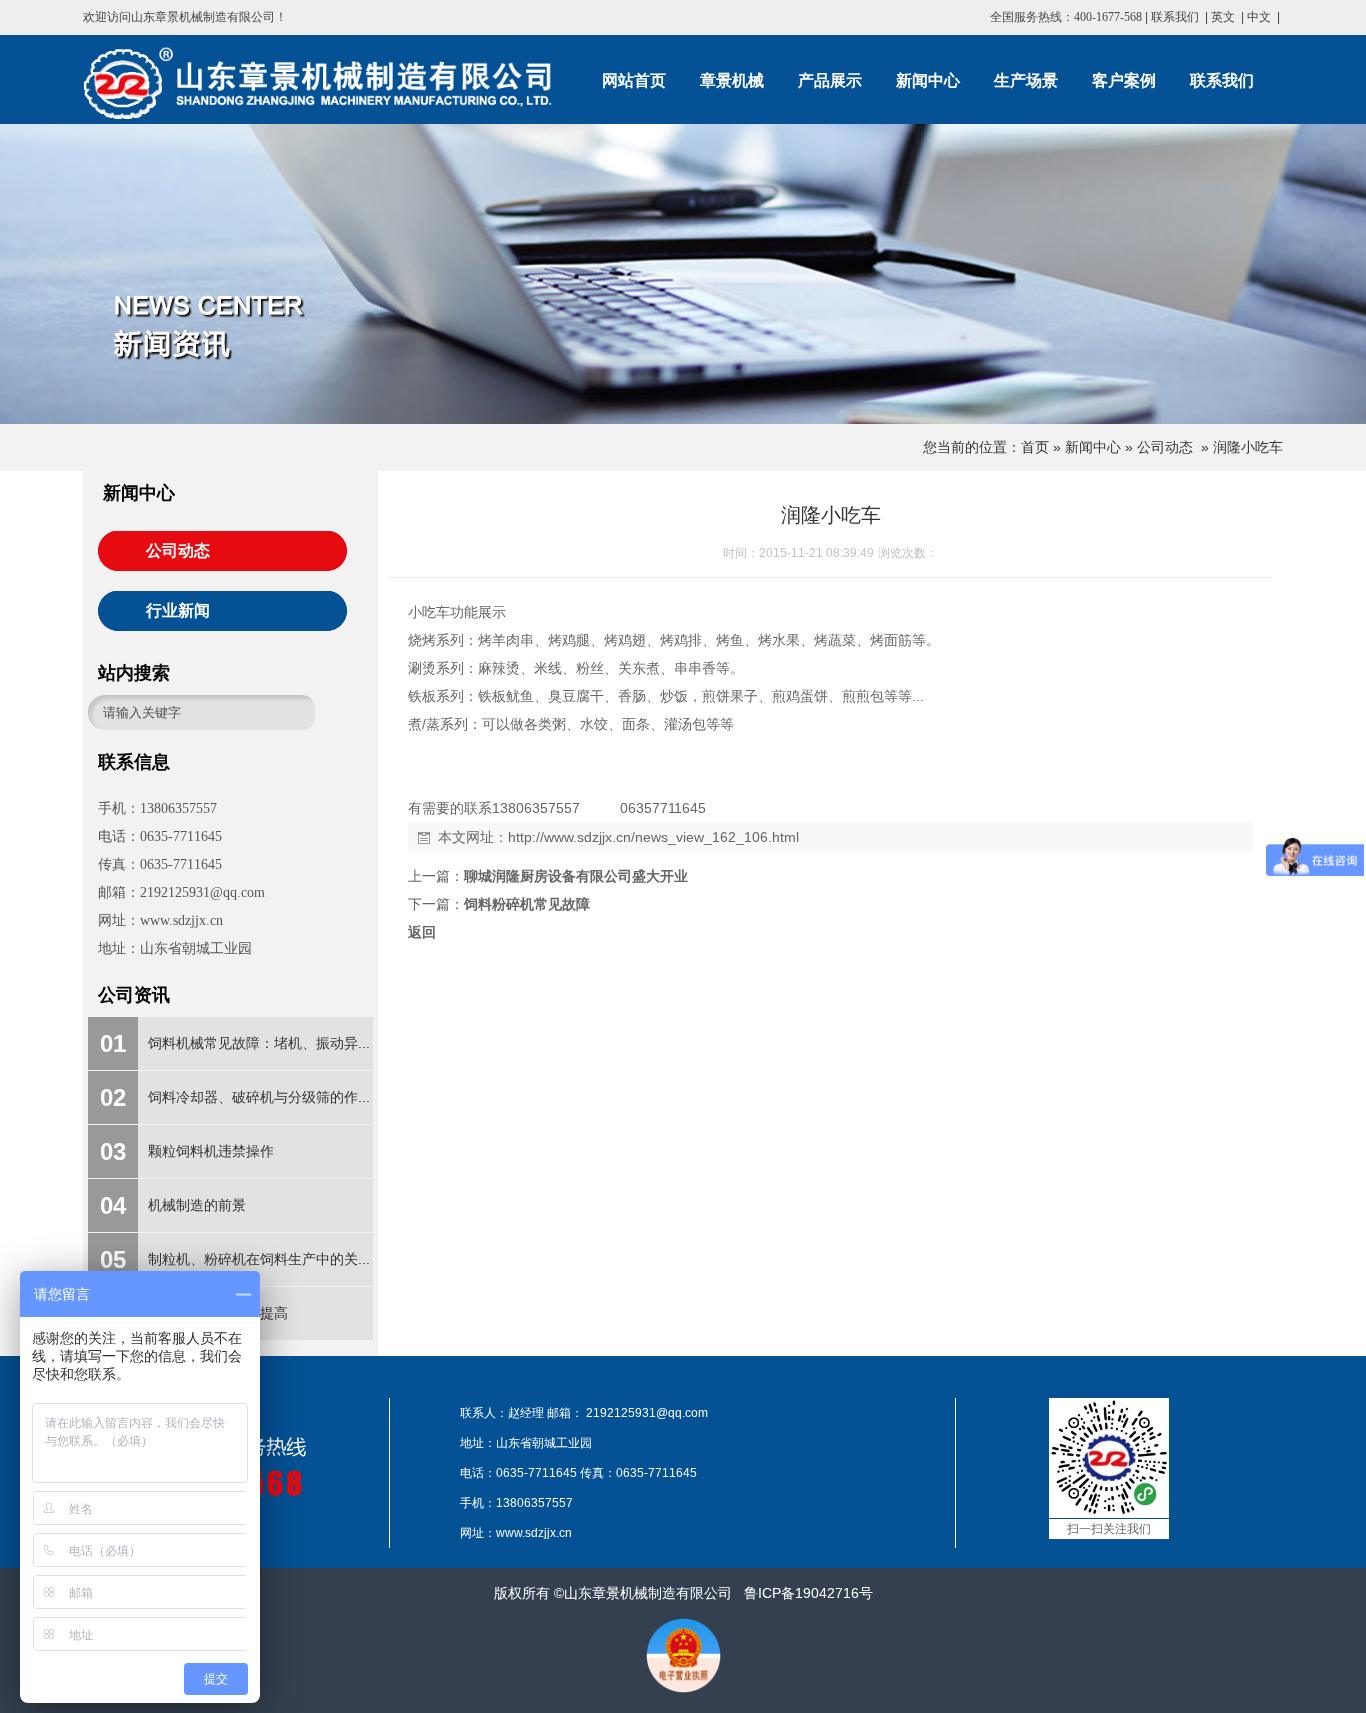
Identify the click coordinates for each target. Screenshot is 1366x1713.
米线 (548, 668)
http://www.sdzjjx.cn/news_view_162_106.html (653, 837)
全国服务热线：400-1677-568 (1066, 17)
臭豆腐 (569, 696)
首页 (1035, 447)
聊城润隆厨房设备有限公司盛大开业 (576, 876)
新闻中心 (1093, 447)
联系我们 (1175, 17)
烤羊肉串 (506, 640)
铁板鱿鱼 (506, 696)
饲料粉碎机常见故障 (527, 904)
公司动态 (1165, 447)
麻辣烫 (499, 668)
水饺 (594, 724)
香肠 (632, 696)
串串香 (695, 668)
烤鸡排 (681, 640)
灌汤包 (685, 724)
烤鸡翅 (625, 640)
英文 (1223, 17)
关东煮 (639, 668)
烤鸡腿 (569, 640)
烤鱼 (730, 640)
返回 (422, 932)
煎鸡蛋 (793, 696)
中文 (1259, 17)
